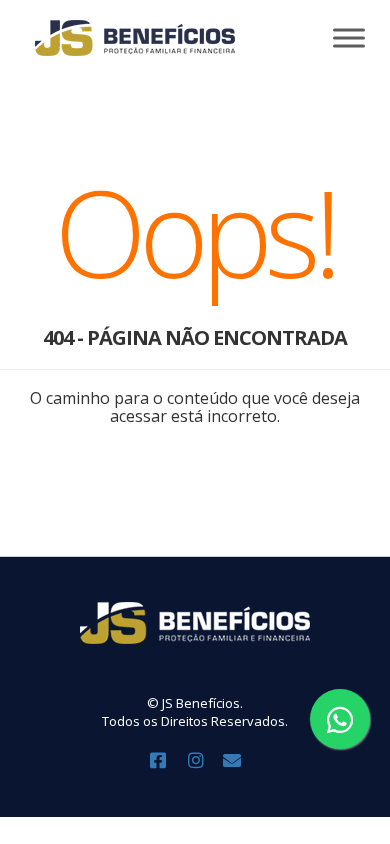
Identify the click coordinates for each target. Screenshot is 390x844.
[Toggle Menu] (349, 37)
